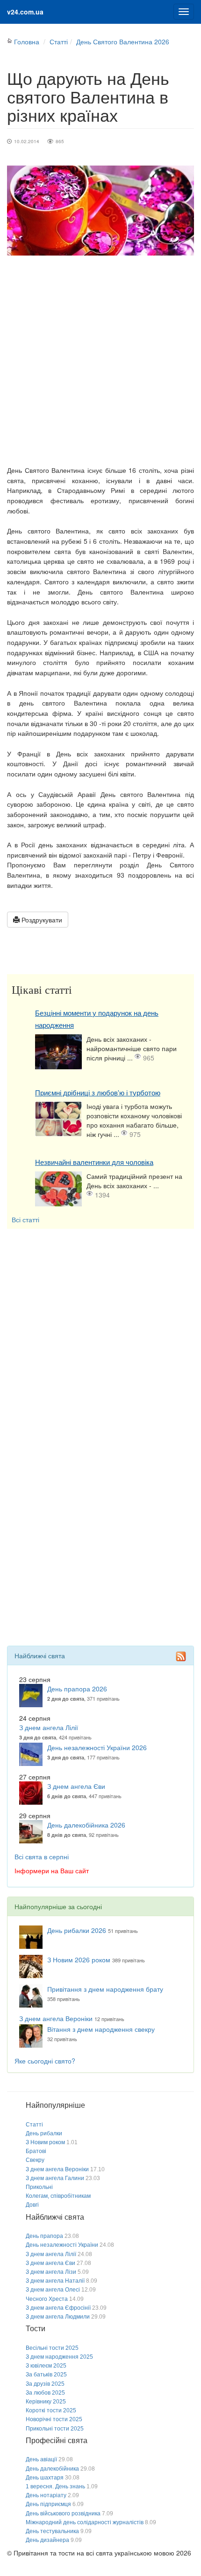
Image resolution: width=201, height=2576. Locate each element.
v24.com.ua (25, 12)
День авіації (41, 2459)
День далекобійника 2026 (86, 1825)
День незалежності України (62, 2245)
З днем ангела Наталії (55, 2281)
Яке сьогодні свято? (45, 2061)
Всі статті (25, 1219)
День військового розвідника (63, 2514)
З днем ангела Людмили (58, 2317)
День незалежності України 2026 (97, 1747)
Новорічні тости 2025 (54, 2419)
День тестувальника (52, 2531)
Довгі (32, 2205)
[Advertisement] (100, 360)
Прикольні (39, 2187)
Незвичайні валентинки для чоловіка (94, 1162)
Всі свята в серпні (42, 1856)
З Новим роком (45, 2142)
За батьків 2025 (46, 2375)
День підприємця (48, 2504)
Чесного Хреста (47, 2299)
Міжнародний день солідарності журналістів (85, 2522)
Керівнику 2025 (46, 2402)
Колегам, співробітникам (58, 2196)
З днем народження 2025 (59, 2357)
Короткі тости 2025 (51, 2410)
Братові (36, 2151)
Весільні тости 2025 (52, 2348)
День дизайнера (47, 2540)
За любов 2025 (45, 2393)
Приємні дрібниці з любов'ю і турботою (98, 1093)
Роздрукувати (41, 920)
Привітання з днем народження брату (105, 1989)
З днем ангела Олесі (53, 2290)
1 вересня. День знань (55, 2486)
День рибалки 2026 (77, 1930)
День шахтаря (45, 2478)
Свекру (35, 2160)
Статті (59, 42)
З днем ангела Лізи (51, 2272)
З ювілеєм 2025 (46, 2366)
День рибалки (44, 2133)
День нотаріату (46, 2495)
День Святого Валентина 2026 (123, 42)
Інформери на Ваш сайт (52, 1870)
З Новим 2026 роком (79, 1960)
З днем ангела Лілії (49, 1727)
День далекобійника (52, 2469)
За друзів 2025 (45, 2384)
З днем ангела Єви (76, 1786)
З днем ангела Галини (55, 2178)
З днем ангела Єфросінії (58, 2308)
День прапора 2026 (77, 1689)
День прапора (44, 2236)
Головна (27, 42)
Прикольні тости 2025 (55, 2429)
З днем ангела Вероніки (56, 2018)
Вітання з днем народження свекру (101, 2029)
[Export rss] (181, 1656)
